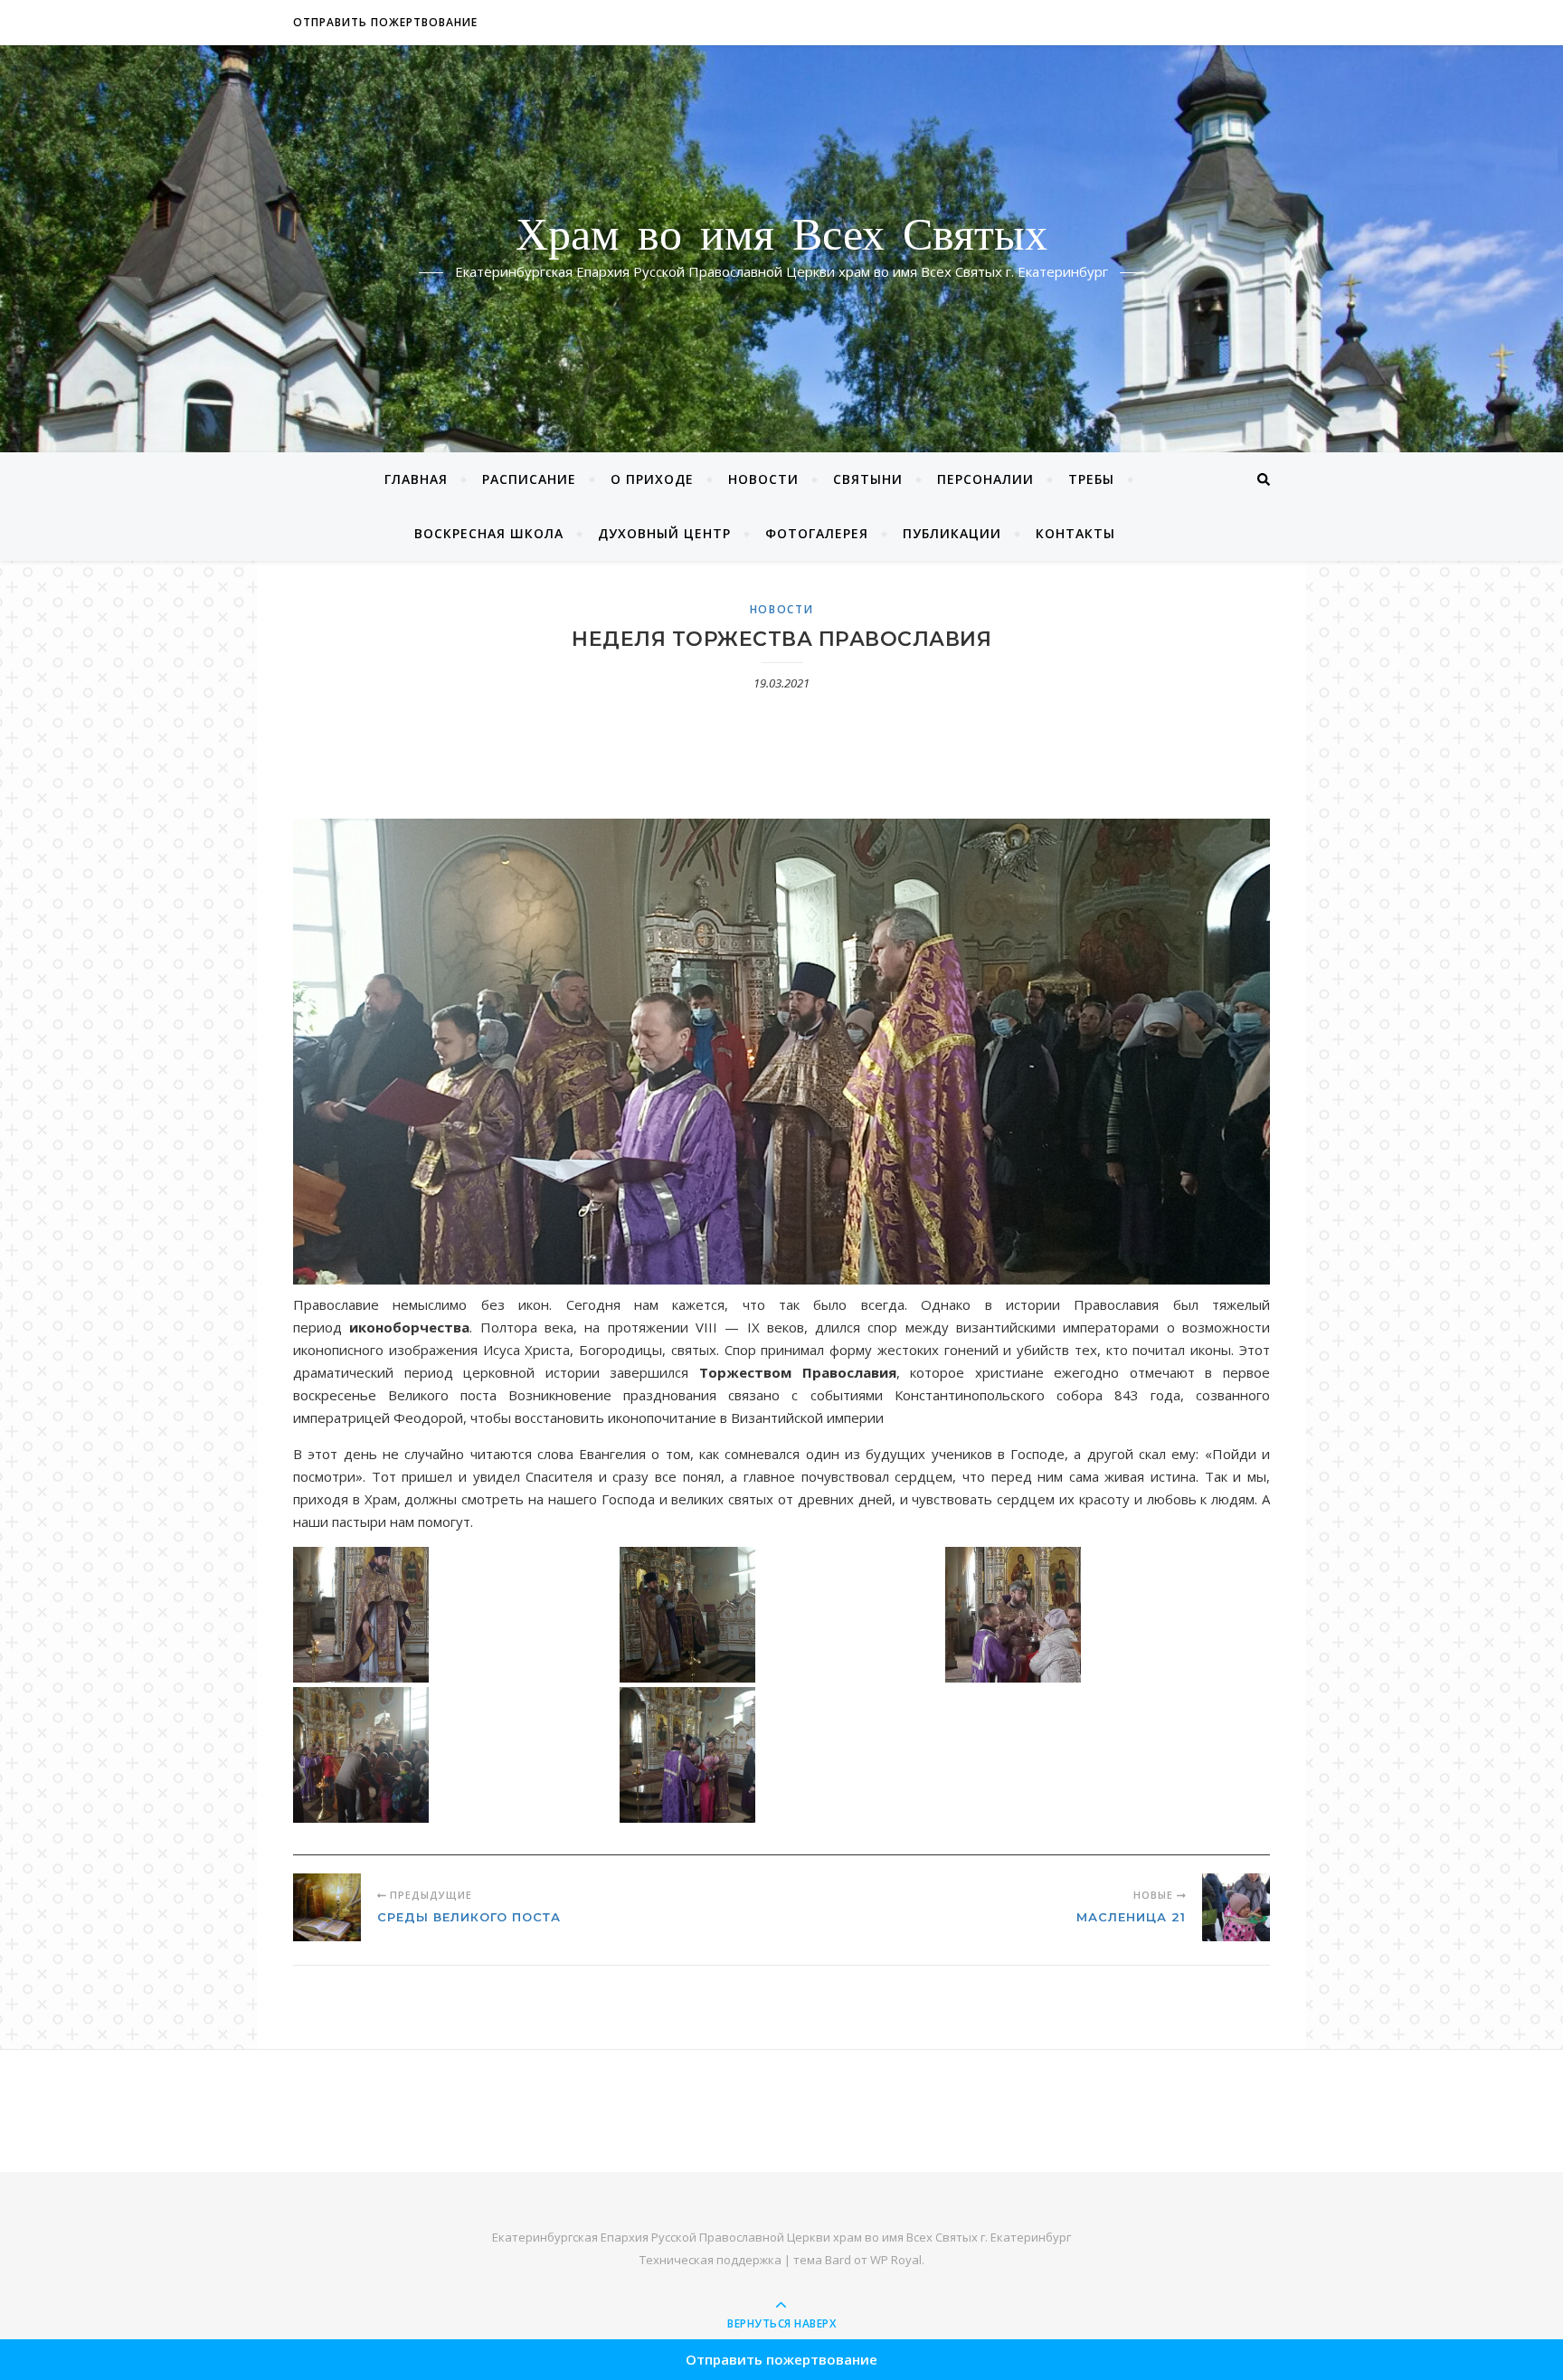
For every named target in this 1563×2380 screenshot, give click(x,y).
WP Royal (896, 2260)
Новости (763, 479)
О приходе (652, 479)
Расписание (529, 479)
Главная (416, 479)
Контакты (1075, 533)
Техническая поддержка (710, 2260)
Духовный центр (664, 533)
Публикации (952, 533)
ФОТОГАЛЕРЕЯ (817, 533)
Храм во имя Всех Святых (781, 238)
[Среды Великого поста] (327, 1907)
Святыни (868, 479)
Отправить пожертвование (385, 22)
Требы (1091, 479)
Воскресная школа (489, 533)
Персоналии (985, 479)
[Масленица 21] (1236, 1907)
